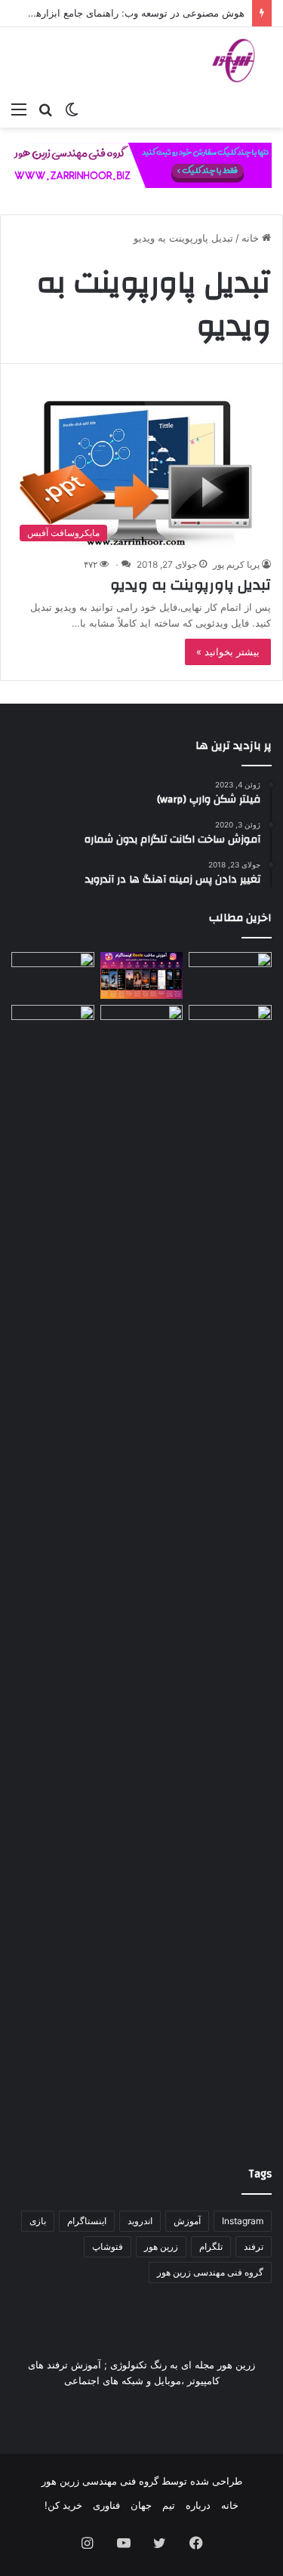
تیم (169, 2505)
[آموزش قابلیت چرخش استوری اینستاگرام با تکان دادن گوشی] (230, 1028)
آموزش (187, 2221)
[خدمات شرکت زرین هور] (141, 164)
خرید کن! (63, 2505)
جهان (141, 2505)
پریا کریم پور (236, 564)
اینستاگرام (87, 2221)
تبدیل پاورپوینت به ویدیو (191, 585)
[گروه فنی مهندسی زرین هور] (241, 60)
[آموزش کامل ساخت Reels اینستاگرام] (142, 975)
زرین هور (161, 2246)
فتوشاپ (108, 2246)
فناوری (106, 2505)
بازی (38, 2221)
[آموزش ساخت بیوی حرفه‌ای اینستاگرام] (53, 975)
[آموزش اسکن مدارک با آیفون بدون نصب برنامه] (230, 975)
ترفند (254, 2246)
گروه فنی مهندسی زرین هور (210, 2272)
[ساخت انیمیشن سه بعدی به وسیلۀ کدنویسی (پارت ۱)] (53, 1571)
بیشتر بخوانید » (228, 652)
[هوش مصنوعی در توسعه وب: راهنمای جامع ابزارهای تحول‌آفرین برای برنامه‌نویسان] (142, 1028)
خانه (252, 238)
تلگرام (211, 2246)
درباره (198, 2505)
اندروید (140, 2221)
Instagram (243, 2221)
